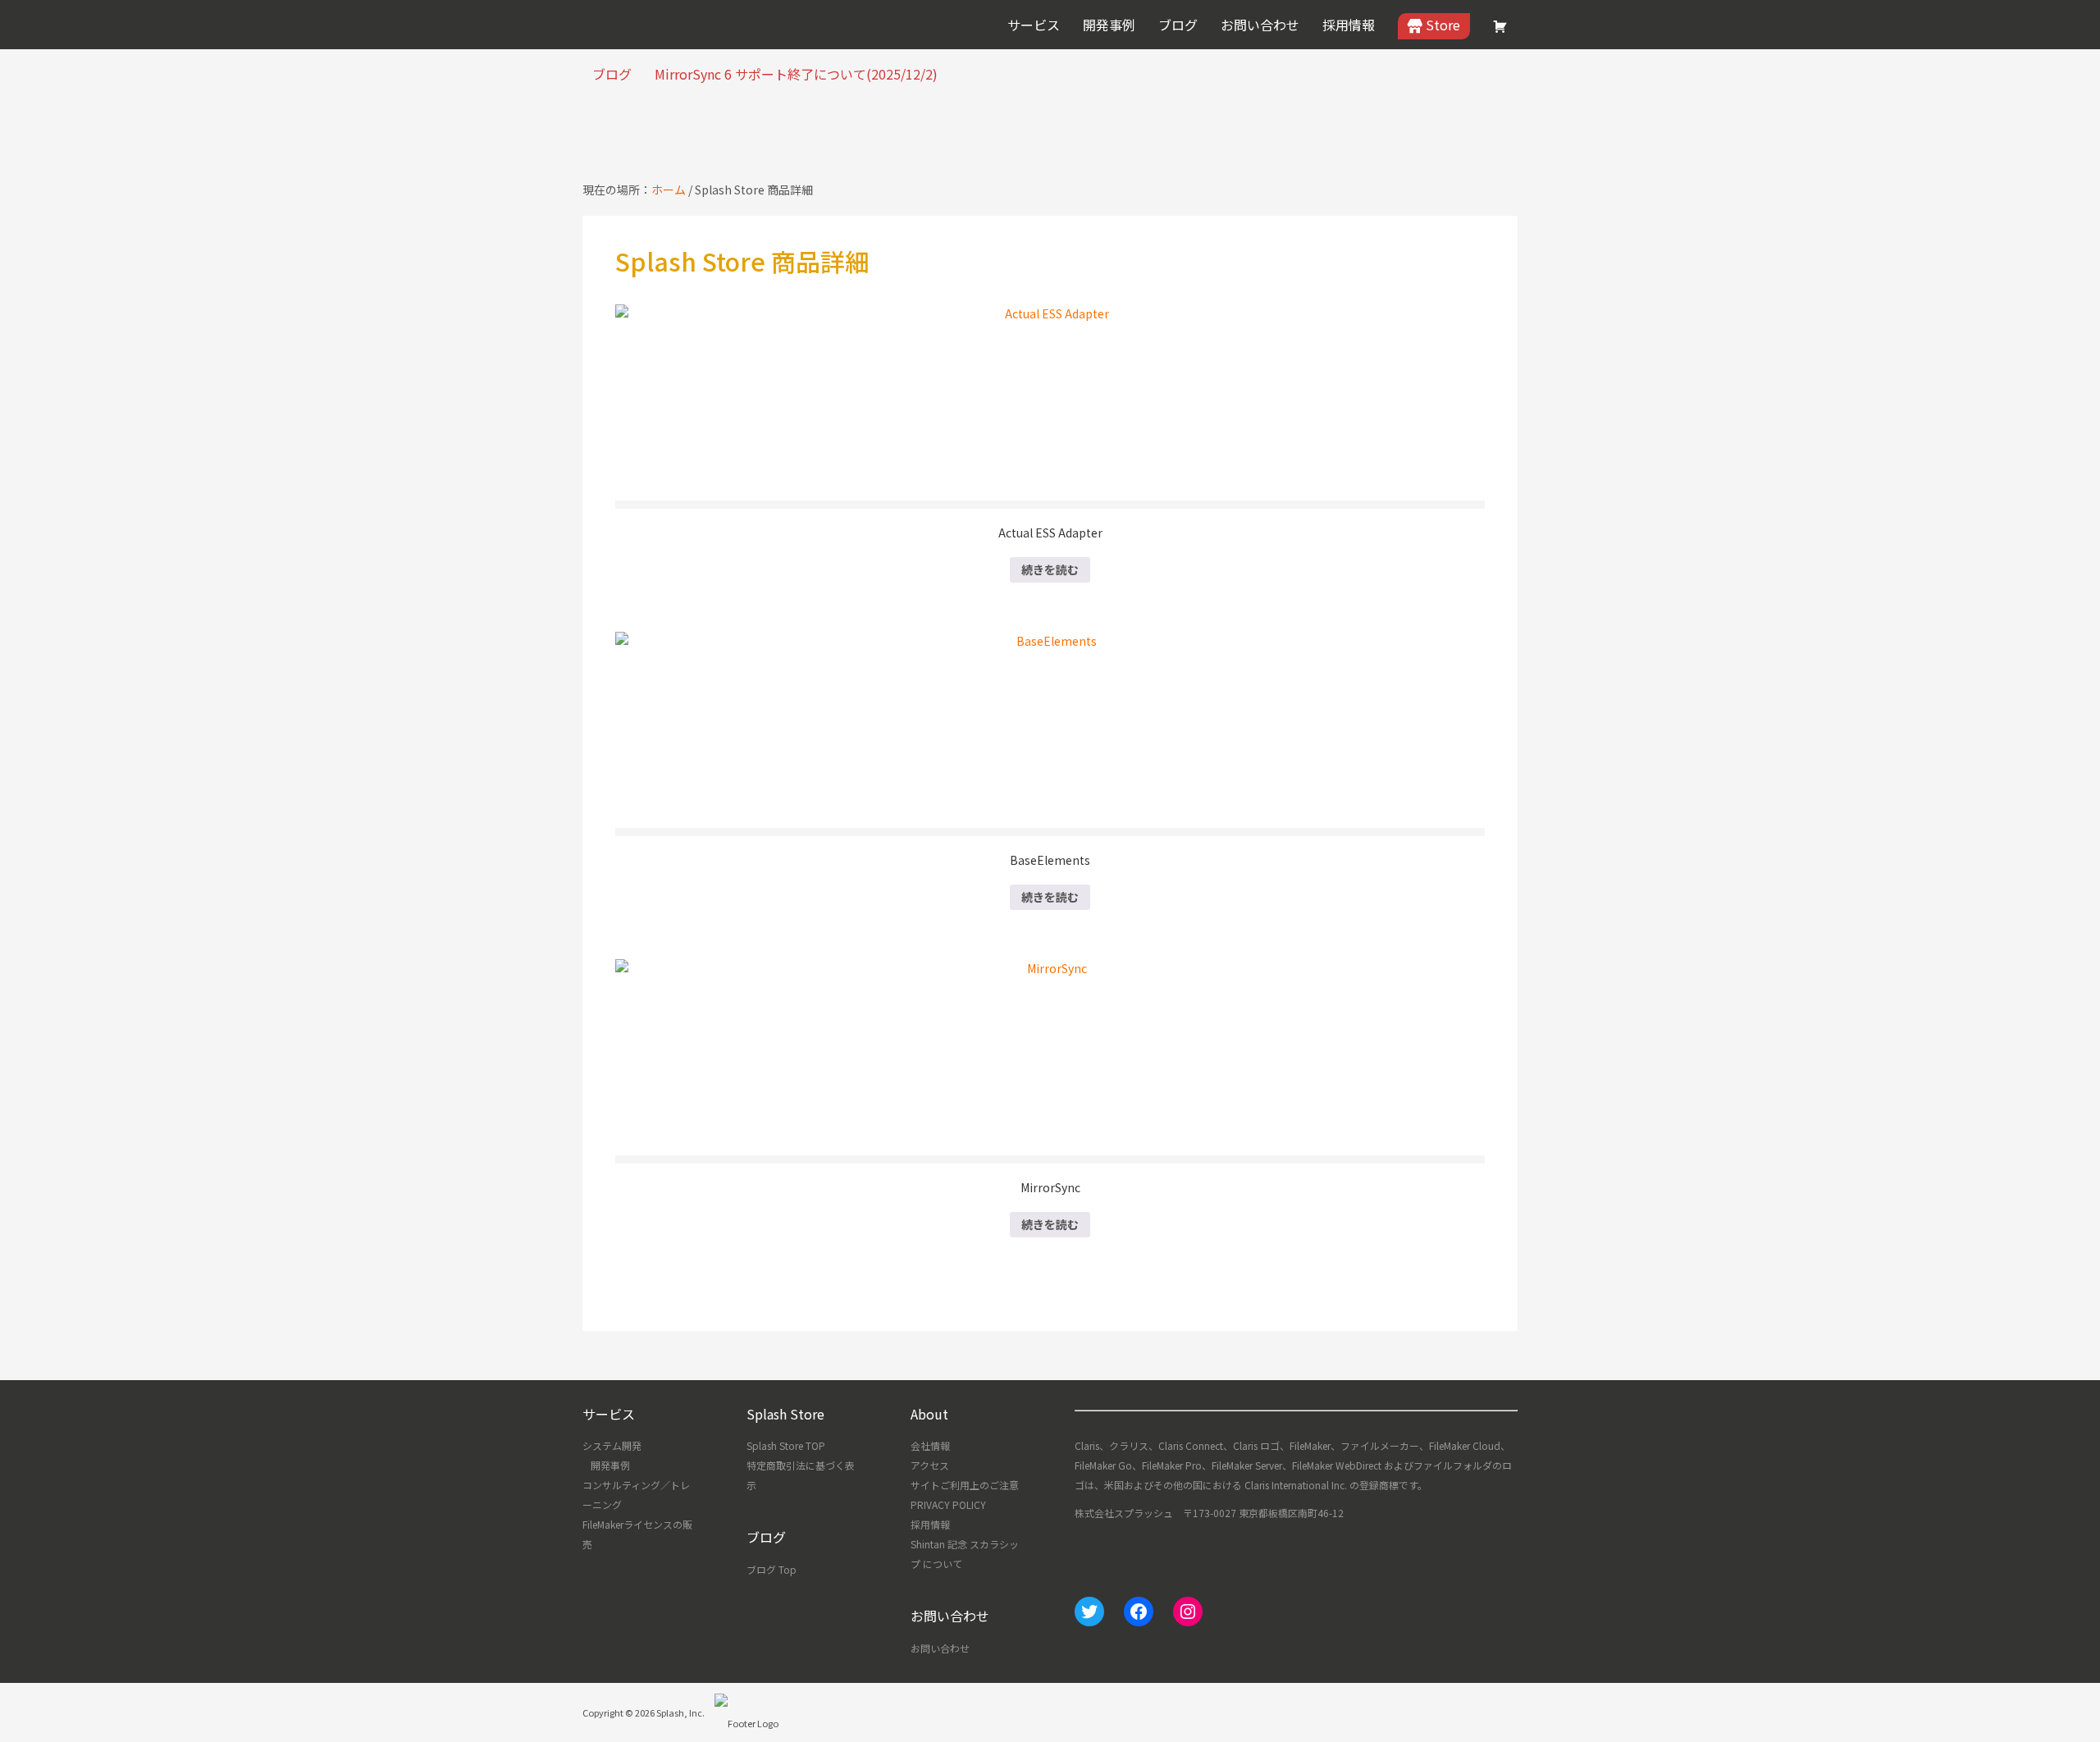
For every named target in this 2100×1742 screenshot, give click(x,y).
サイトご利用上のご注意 (965, 1485)
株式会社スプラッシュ (644, 25)
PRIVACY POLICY (948, 1504)
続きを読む (1050, 569)
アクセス (930, 1465)
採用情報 (930, 1524)
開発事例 (610, 1465)
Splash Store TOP (786, 1445)
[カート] (1500, 26)
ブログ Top (772, 1569)
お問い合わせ (940, 1648)
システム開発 (612, 1445)
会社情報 (930, 1445)
